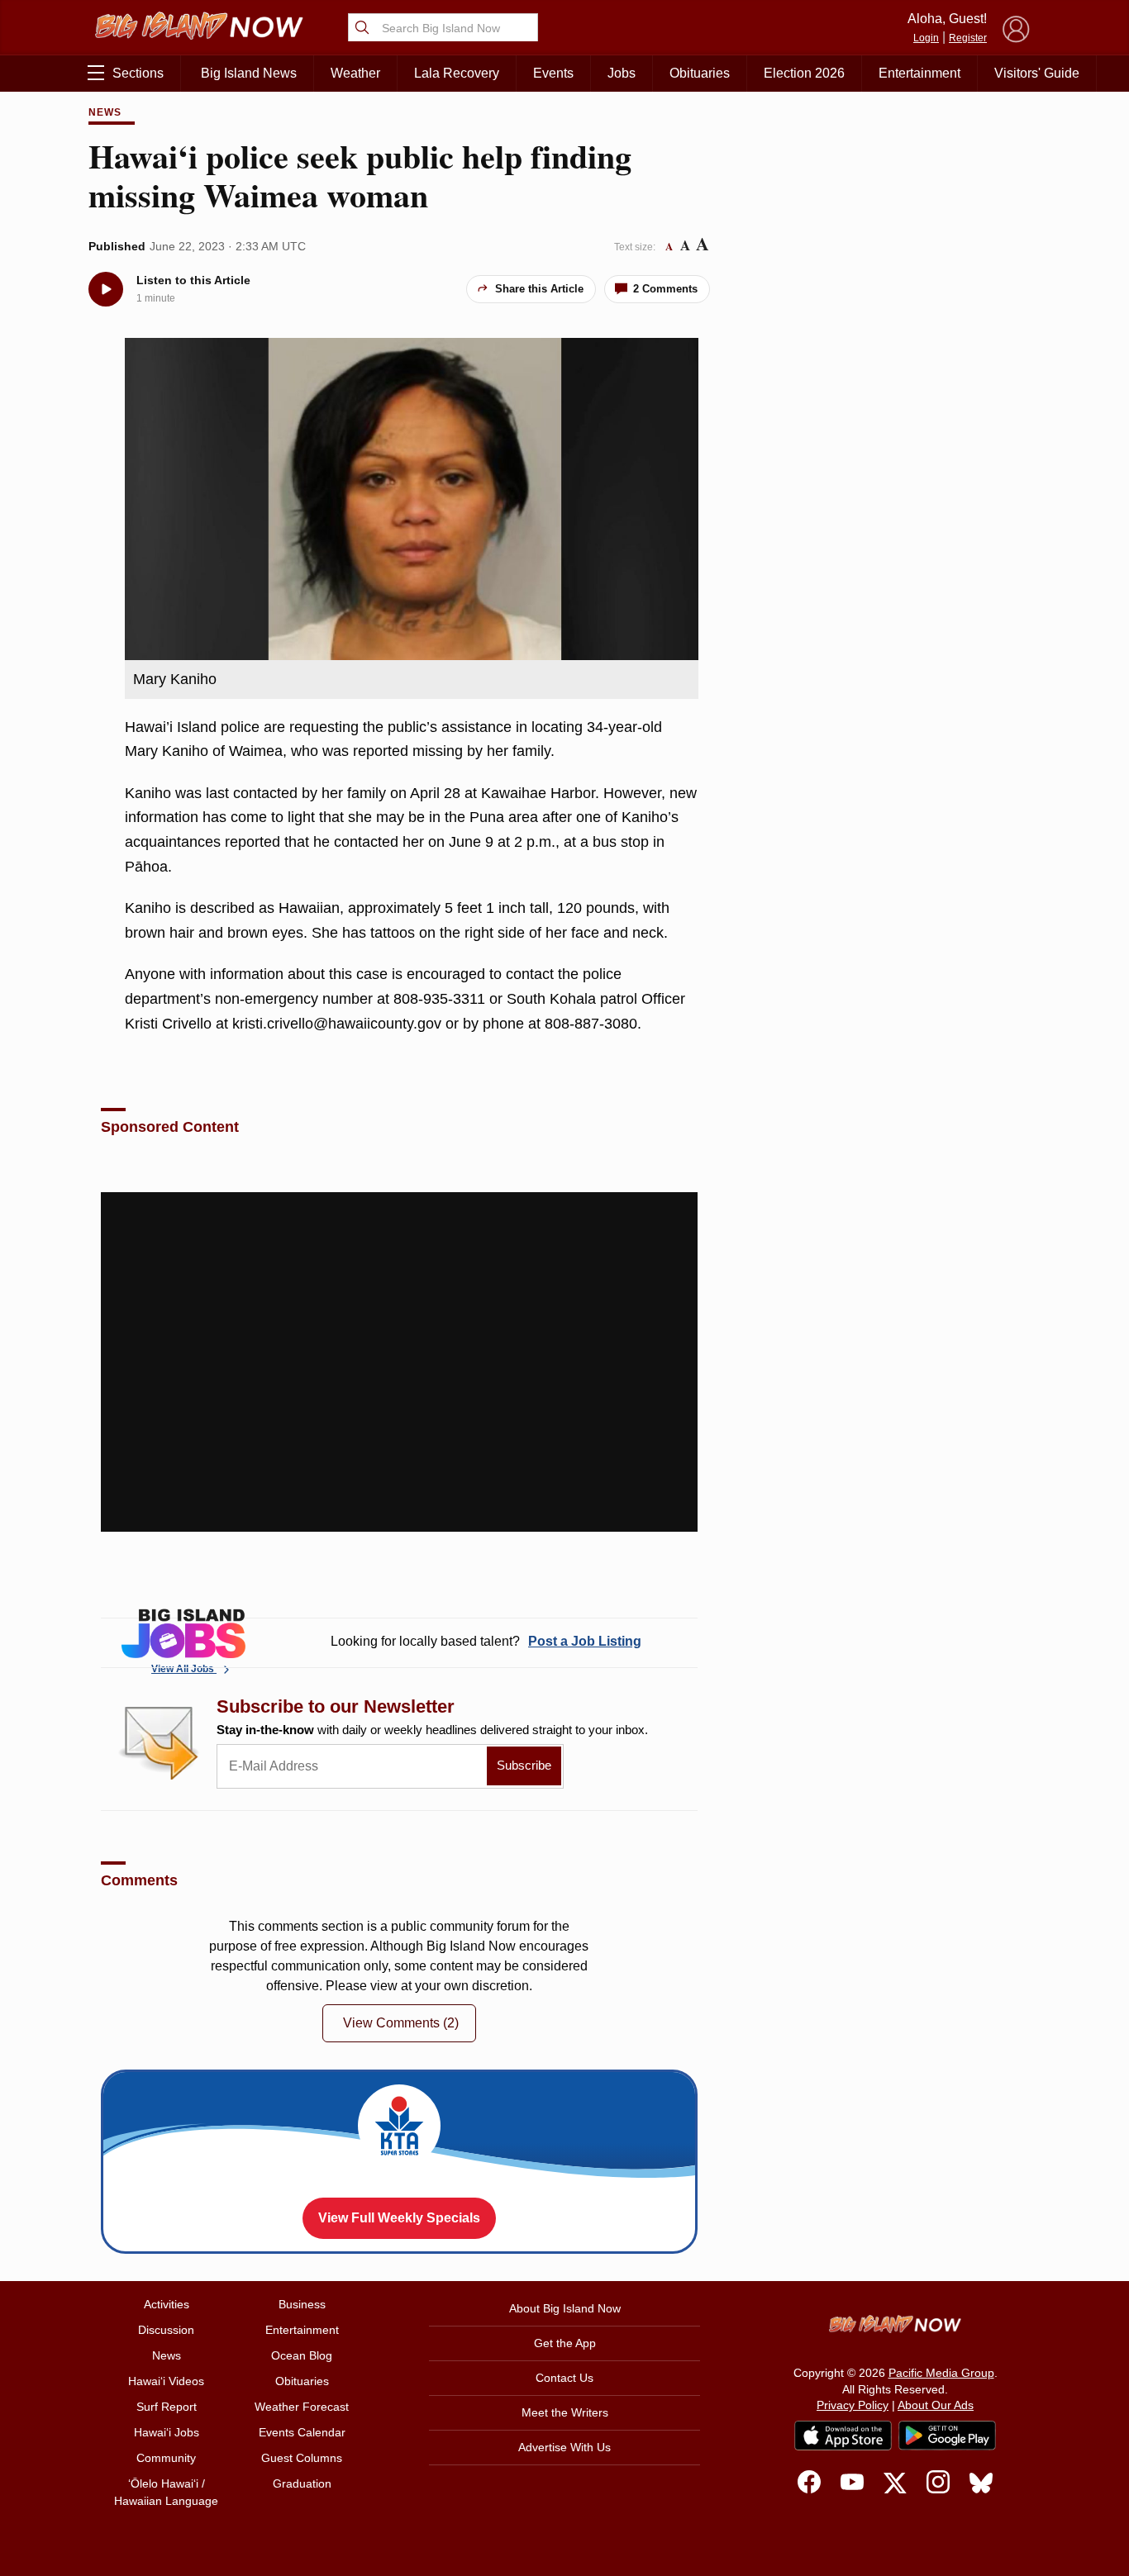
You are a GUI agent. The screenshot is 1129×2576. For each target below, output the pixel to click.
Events (553, 73)
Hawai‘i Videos (166, 2381)
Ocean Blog (302, 2355)
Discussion (166, 2330)
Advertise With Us (564, 2447)
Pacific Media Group (941, 2373)
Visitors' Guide (1037, 73)
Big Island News (249, 73)
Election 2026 (804, 73)
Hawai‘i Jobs (167, 2432)
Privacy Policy (853, 2405)
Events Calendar (302, 2432)
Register (968, 38)
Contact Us (564, 2378)
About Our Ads (936, 2405)
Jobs (622, 73)
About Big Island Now (565, 2308)
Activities (167, 2304)
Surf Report (167, 2407)
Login (926, 38)
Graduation (302, 2483)
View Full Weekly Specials (399, 2218)
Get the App (565, 2343)
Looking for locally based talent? (486, 1641)
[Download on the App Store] (843, 2435)
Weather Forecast (302, 2407)
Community (166, 2458)
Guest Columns (302, 2458)
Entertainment (919, 73)
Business (302, 2304)
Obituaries (700, 73)
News (105, 112)
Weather (355, 73)
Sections (138, 73)
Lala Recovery (457, 73)
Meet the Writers (565, 2412)
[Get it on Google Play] (947, 2436)
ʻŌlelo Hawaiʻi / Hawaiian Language (166, 2492)
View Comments (401, 2023)
